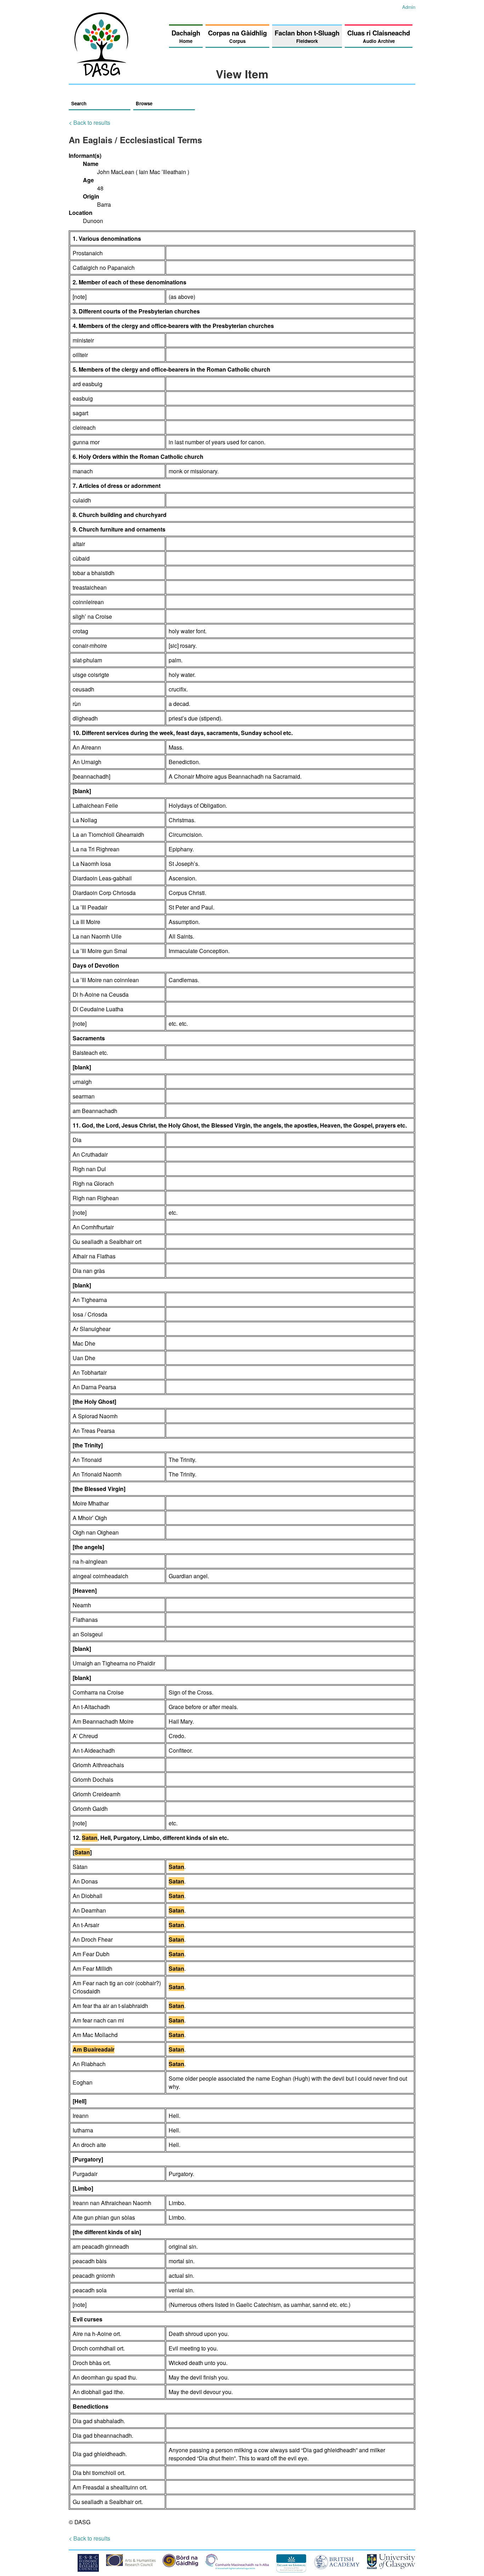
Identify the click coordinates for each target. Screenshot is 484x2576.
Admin (409, 7)
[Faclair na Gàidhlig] (291, 2570)
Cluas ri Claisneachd (379, 36)
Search (79, 103)
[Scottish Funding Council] (237, 2567)
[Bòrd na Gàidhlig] (180, 2565)
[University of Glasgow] (391, 2567)
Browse (144, 103)
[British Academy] (337, 2567)
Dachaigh (186, 36)
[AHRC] (131, 2564)
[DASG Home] (102, 75)
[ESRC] (88, 2569)
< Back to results (89, 123)
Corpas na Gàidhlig (237, 36)
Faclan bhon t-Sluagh (307, 36)
